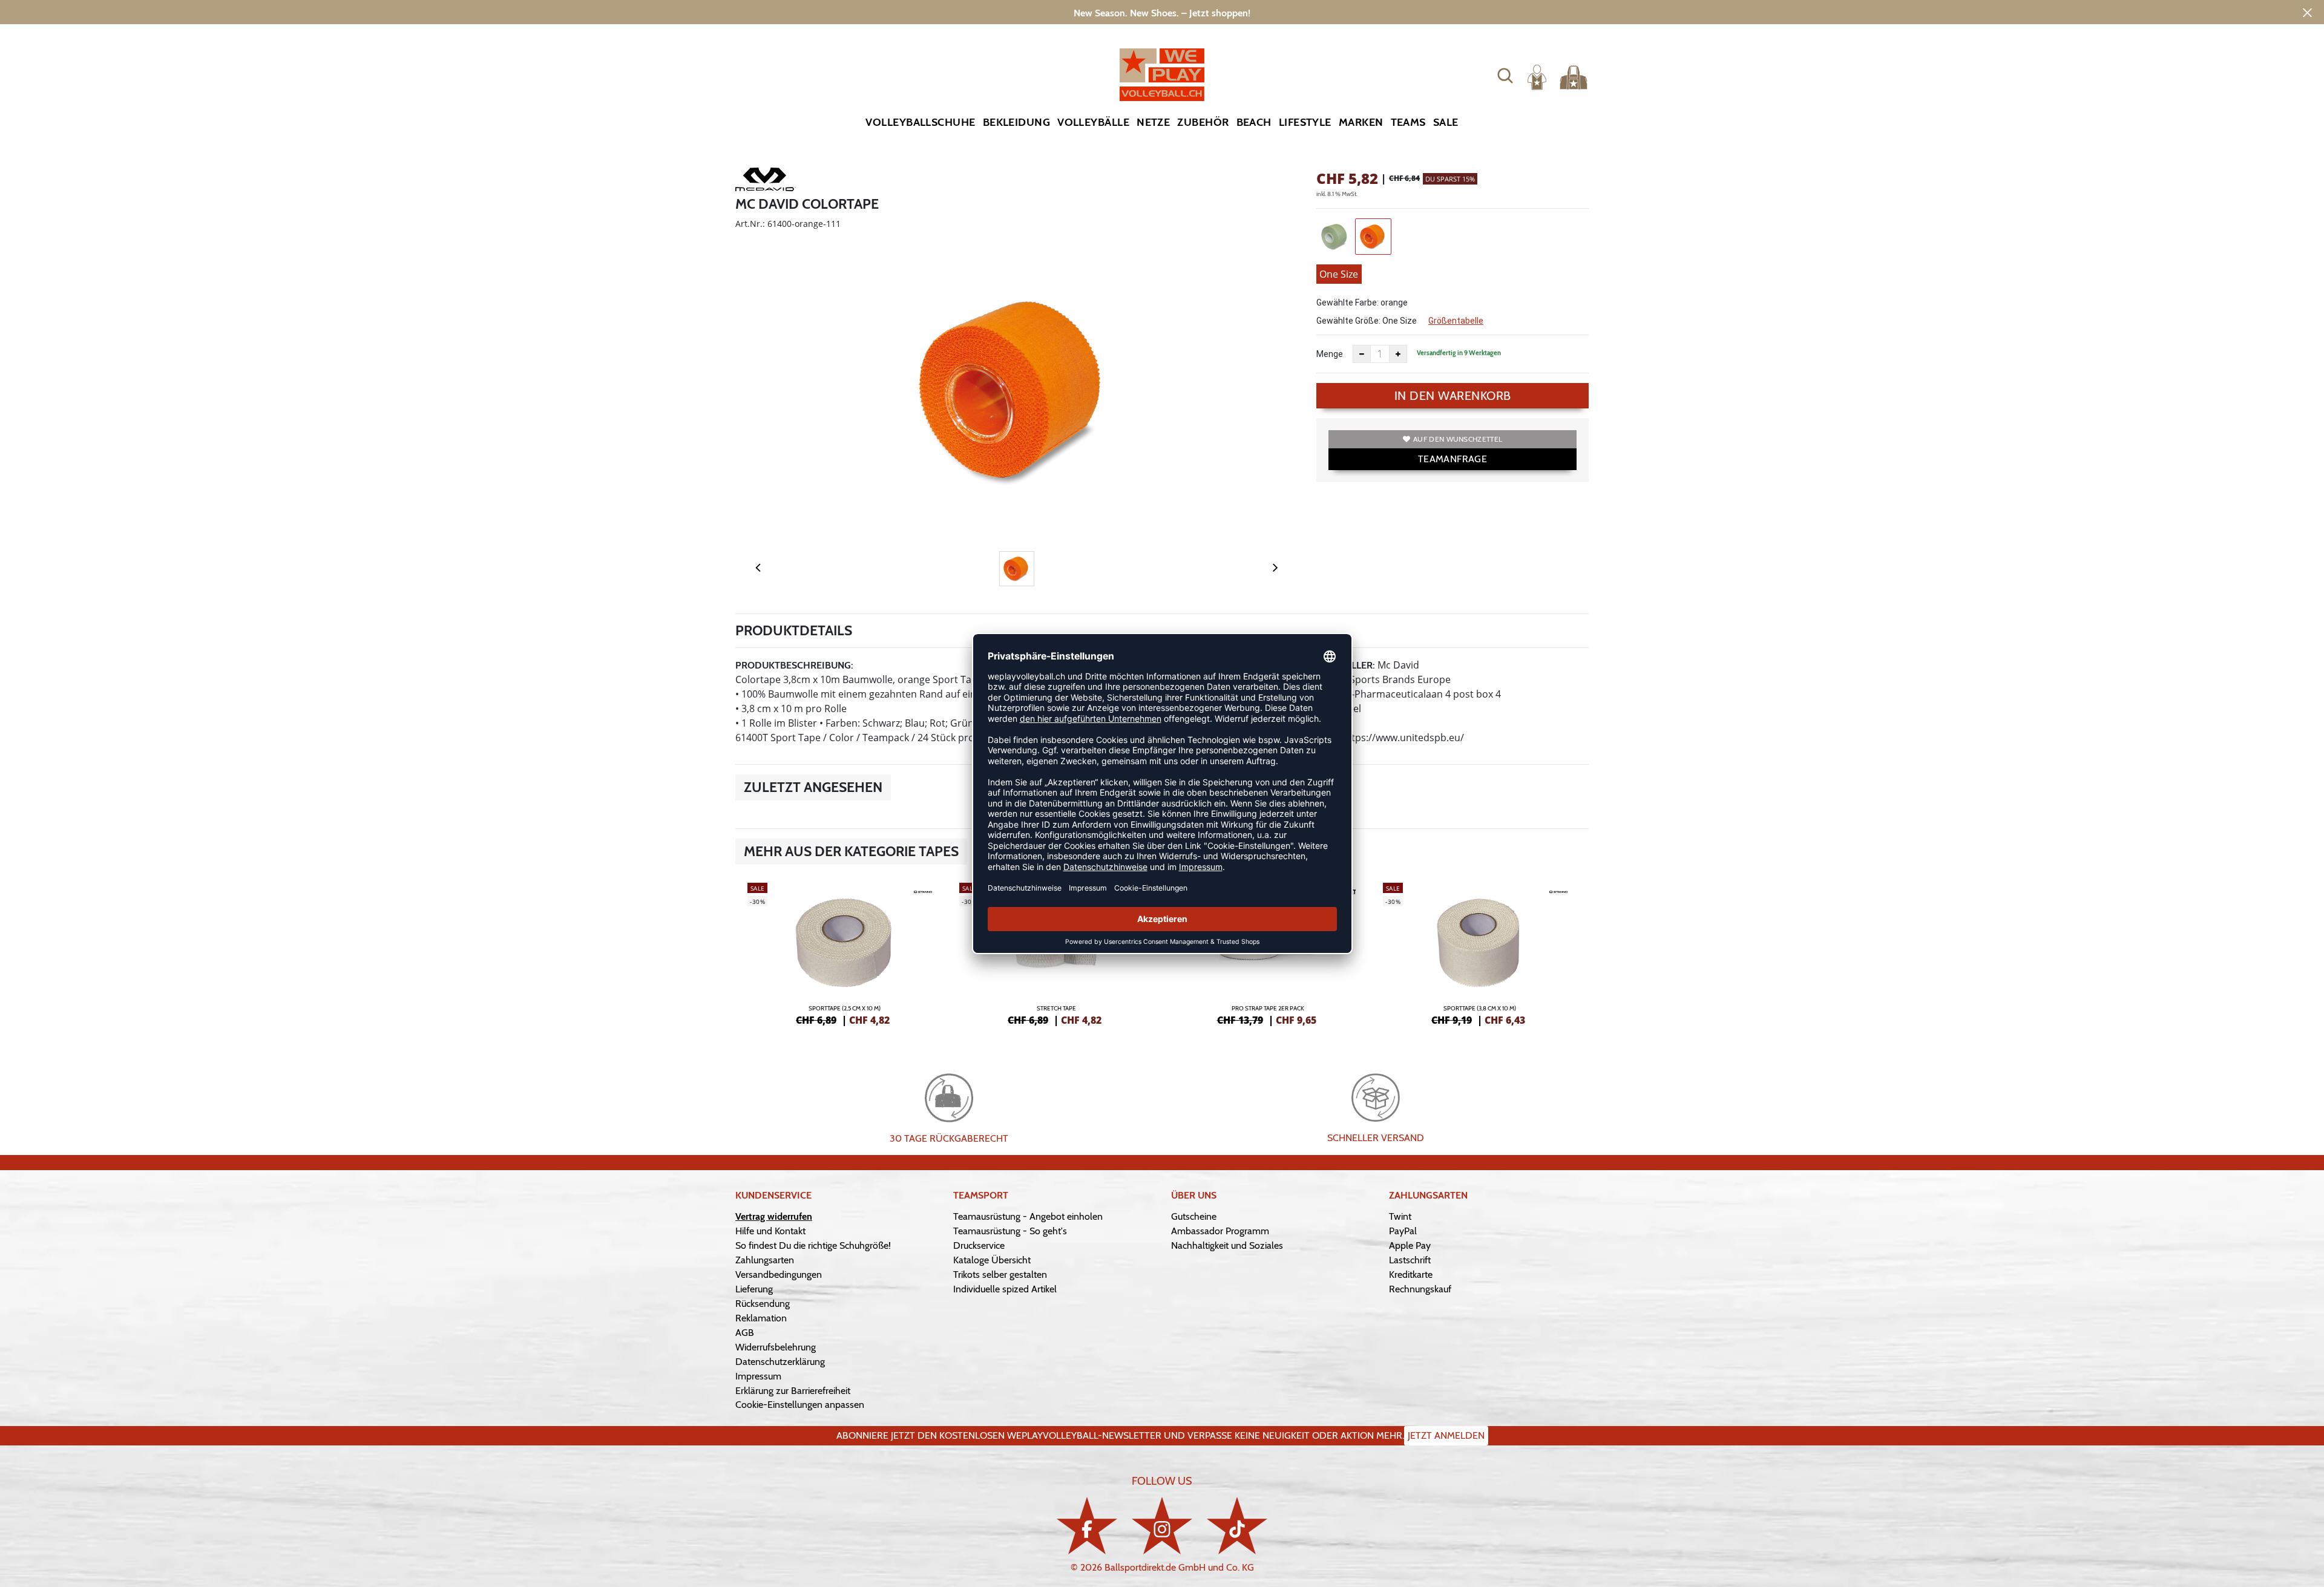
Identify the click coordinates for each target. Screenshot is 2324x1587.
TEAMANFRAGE (1452, 459)
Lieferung (754, 1289)
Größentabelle (1456, 321)
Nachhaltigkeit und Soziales (1227, 1245)
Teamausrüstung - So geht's (1010, 1231)
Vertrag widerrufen (774, 1216)
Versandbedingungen (779, 1275)
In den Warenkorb (1453, 396)
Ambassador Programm (1220, 1231)
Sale (1446, 122)
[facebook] (1087, 1526)
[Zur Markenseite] (766, 182)
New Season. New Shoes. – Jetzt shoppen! (1162, 13)
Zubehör (1203, 122)
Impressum (758, 1376)
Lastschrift (1410, 1260)
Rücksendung (763, 1304)
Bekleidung (1017, 122)
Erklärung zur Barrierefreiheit (793, 1391)
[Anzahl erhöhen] (1398, 354)
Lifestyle (1305, 122)
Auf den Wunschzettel (1458, 439)
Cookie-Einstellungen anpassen (800, 1405)
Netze (1153, 122)
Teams (1408, 122)
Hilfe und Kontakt (770, 1231)
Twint (1400, 1216)
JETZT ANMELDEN (1446, 1435)
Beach (1254, 122)
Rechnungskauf (1420, 1289)
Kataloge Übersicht (992, 1260)
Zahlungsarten (765, 1260)
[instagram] (1162, 1526)
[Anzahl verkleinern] (1362, 354)
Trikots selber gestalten (1000, 1275)
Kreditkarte (1411, 1275)
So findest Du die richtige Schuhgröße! (813, 1245)
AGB (745, 1333)
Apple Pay (1410, 1245)
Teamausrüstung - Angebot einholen (1028, 1216)
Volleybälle (1093, 122)
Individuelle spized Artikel (1005, 1289)
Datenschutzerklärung (780, 1362)
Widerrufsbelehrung (776, 1347)
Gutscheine (1194, 1216)
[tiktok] (1237, 1526)
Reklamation (761, 1318)
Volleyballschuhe (920, 122)
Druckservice (979, 1245)
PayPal (1403, 1231)
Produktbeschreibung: (794, 665)
